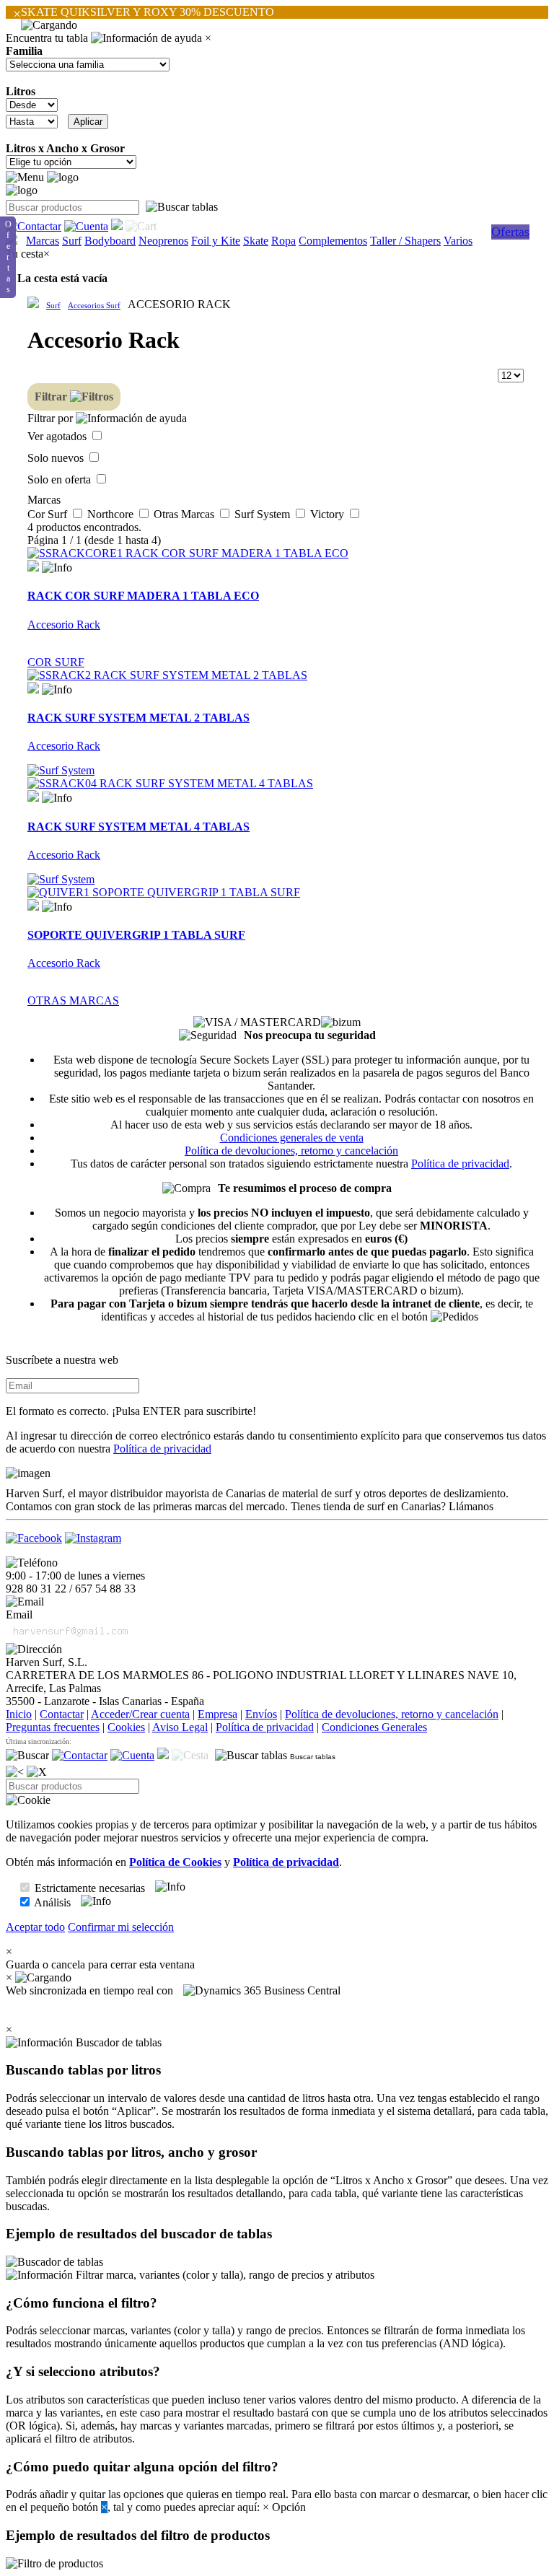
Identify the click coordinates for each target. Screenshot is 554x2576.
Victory (329, 514)
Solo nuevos (57, 458)
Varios (458, 241)
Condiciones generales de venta (292, 1138)
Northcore (112, 514)
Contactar (62, 1714)
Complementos (333, 241)
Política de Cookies (175, 1862)
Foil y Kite (216, 241)
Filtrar (52, 397)
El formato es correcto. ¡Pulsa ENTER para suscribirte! (131, 1411)
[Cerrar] (37, 1772)
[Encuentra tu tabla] (182, 207)
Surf (72, 241)
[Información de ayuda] (146, 38)
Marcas (43, 241)
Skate (256, 241)
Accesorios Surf (94, 305)
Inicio (19, 1714)
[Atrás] (15, 1772)
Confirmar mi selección (121, 1927)
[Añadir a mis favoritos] (33, 566)
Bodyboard (110, 241)
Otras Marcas (185, 514)
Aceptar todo (35, 1927)
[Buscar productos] (27, 1756)
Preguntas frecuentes (53, 1727)
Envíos (261, 1714)
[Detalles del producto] (57, 568)
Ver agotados (58, 436)
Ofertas (510, 232)
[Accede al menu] (25, 178)
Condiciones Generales (374, 1727)
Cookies (126, 1727)
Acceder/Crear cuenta (140, 1714)
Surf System (264, 514)
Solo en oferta (61, 479)
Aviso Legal (180, 1727)
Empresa (217, 1714)
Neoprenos (163, 241)
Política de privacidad (460, 1164)
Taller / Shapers (405, 241)
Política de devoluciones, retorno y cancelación (291, 1151)
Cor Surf (49, 514)
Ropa (283, 241)
